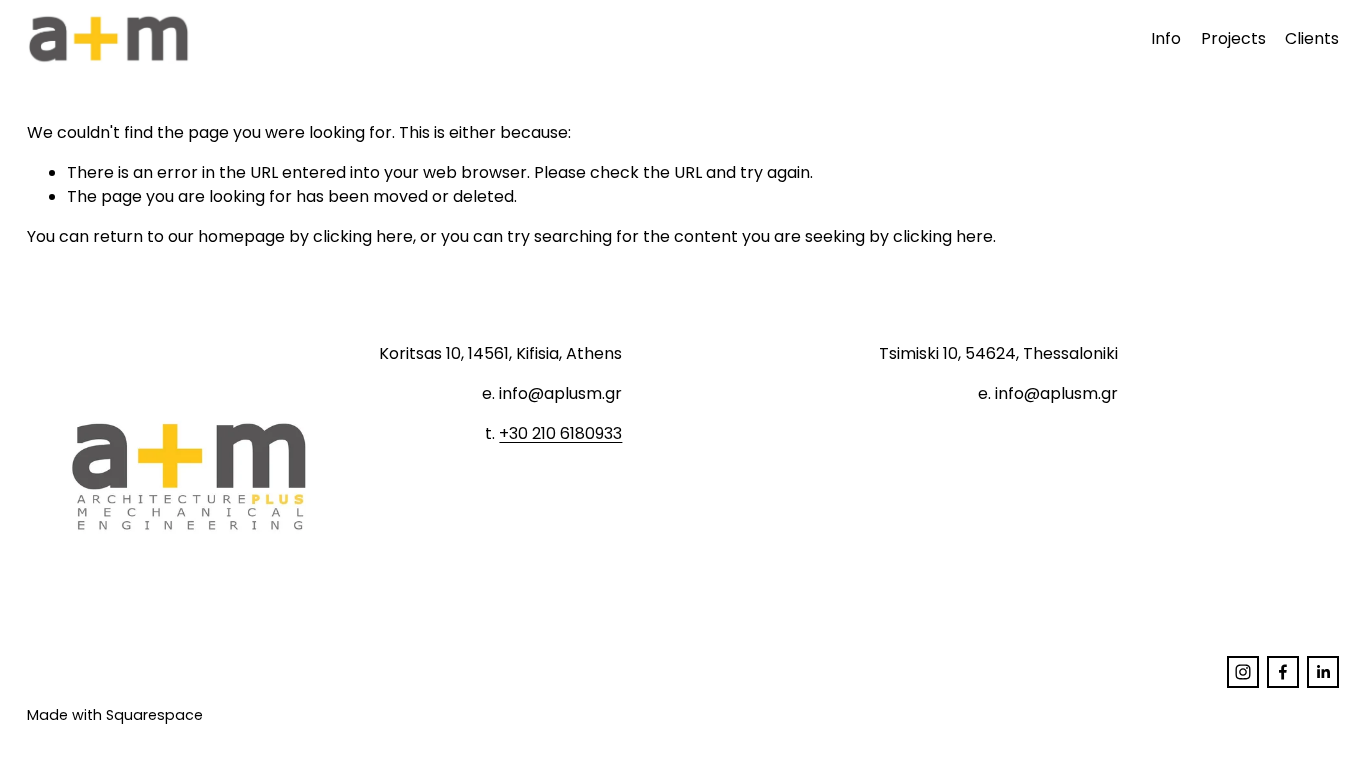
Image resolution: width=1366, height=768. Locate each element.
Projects (1233, 38)
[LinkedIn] (1323, 672)
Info (1166, 38)
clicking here (363, 236)
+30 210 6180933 (560, 433)
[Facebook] (1283, 672)
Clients (1312, 38)
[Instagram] (1243, 672)
